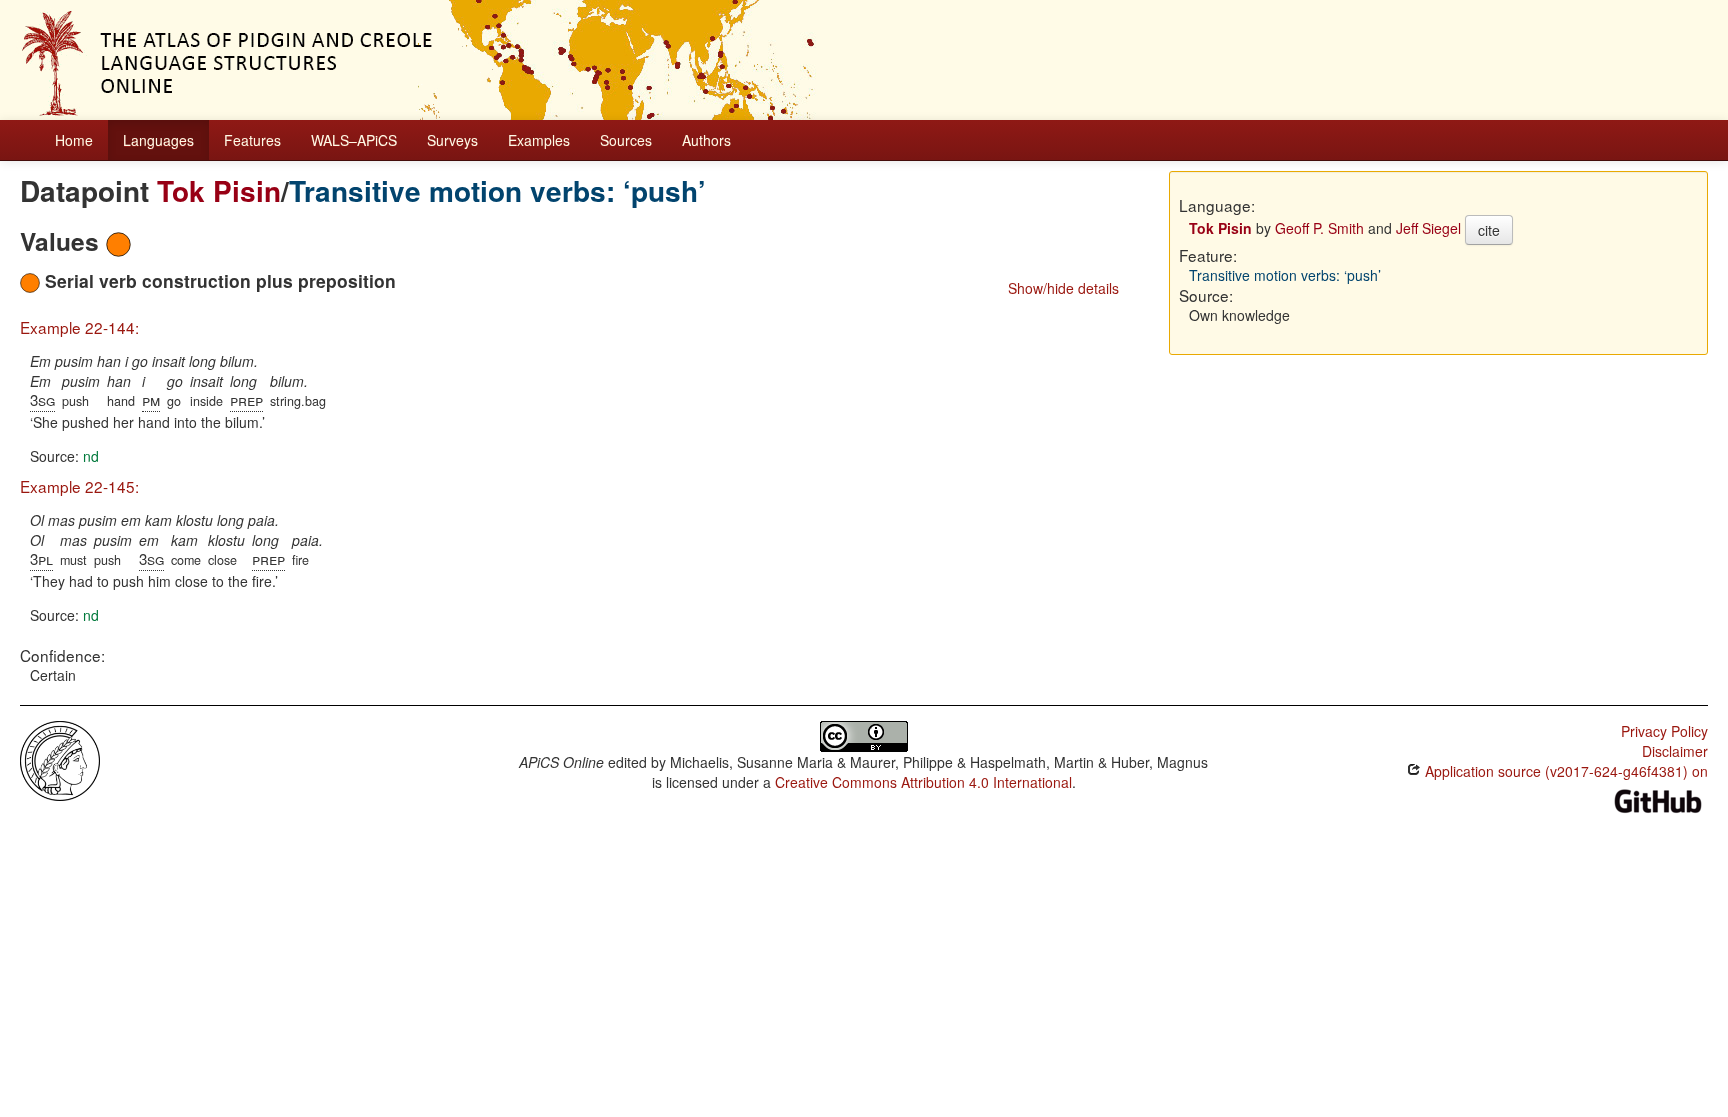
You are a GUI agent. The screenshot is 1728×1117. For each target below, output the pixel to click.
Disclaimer (1675, 751)
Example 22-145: (79, 486)
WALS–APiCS (354, 140)
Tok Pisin (219, 190)
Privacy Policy (1664, 731)
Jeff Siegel (1428, 228)
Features (252, 140)
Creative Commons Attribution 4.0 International (923, 782)
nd (91, 456)
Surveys (452, 140)
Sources (626, 140)
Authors (706, 140)
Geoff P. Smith (1319, 228)
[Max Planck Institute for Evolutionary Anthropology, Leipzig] (60, 759)
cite (1489, 230)
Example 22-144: (79, 327)
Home (74, 140)
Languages (158, 140)
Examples (539, 140)
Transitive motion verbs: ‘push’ (497, 190)
